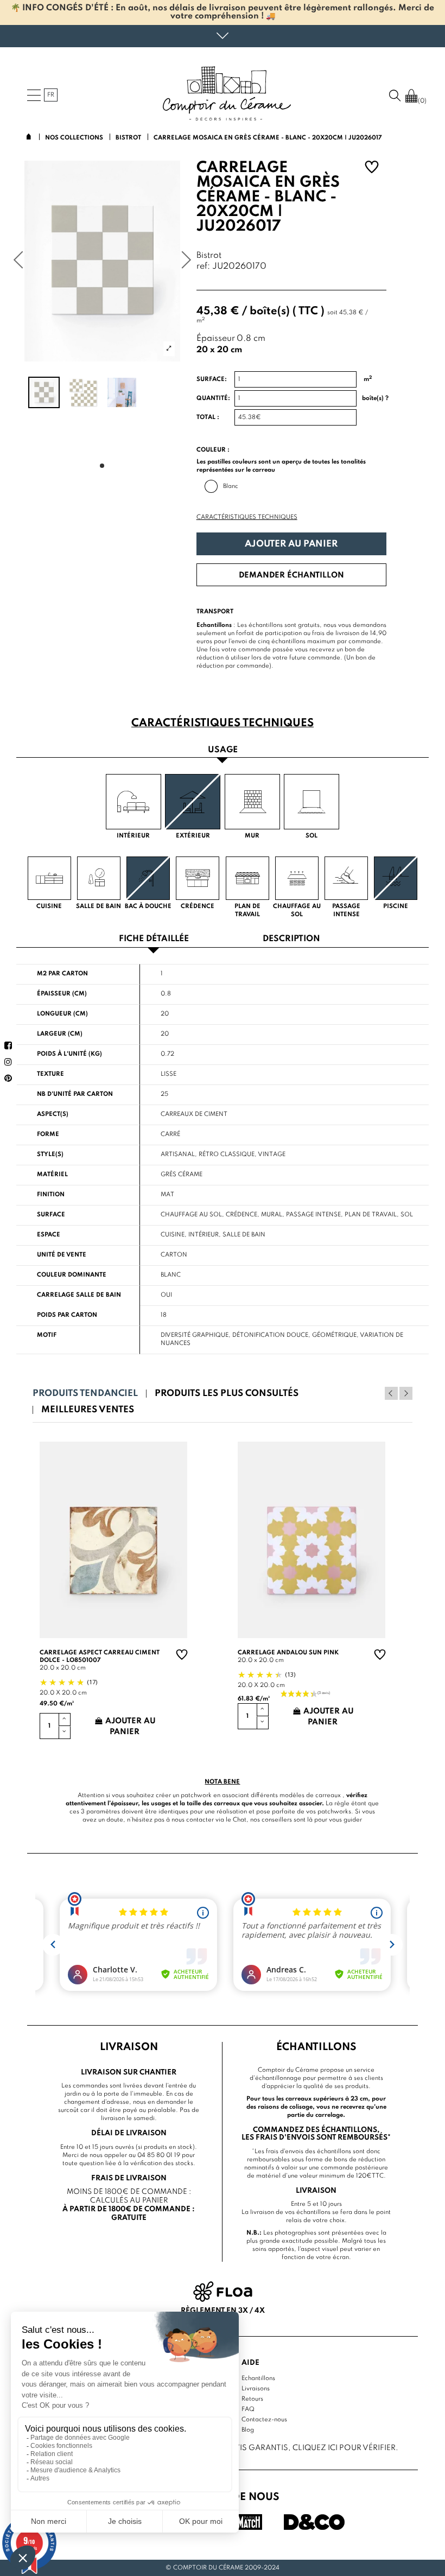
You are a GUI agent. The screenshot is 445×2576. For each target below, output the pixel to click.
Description (291, 939)
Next (406, 1393)
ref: (203, 267)
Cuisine (173, 1235)
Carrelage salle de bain (79, 1295)
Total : (208, 417)
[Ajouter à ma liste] (372, 169)
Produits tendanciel (85, 1394)
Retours (252, 2399)
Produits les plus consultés (227, 1394)
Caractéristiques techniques (247, 517)
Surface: (212, 379)
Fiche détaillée (154, 939)
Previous (391, 1393)
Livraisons (256, 2389)
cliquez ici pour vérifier (344, 2448)
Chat (240, 1820)
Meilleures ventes (88, 1410)
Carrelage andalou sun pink (288, 1653)
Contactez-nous (264, 2420)
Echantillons (258, 2378)
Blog (248, 2430)
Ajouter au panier (291, 544)
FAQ (248, 2409)
